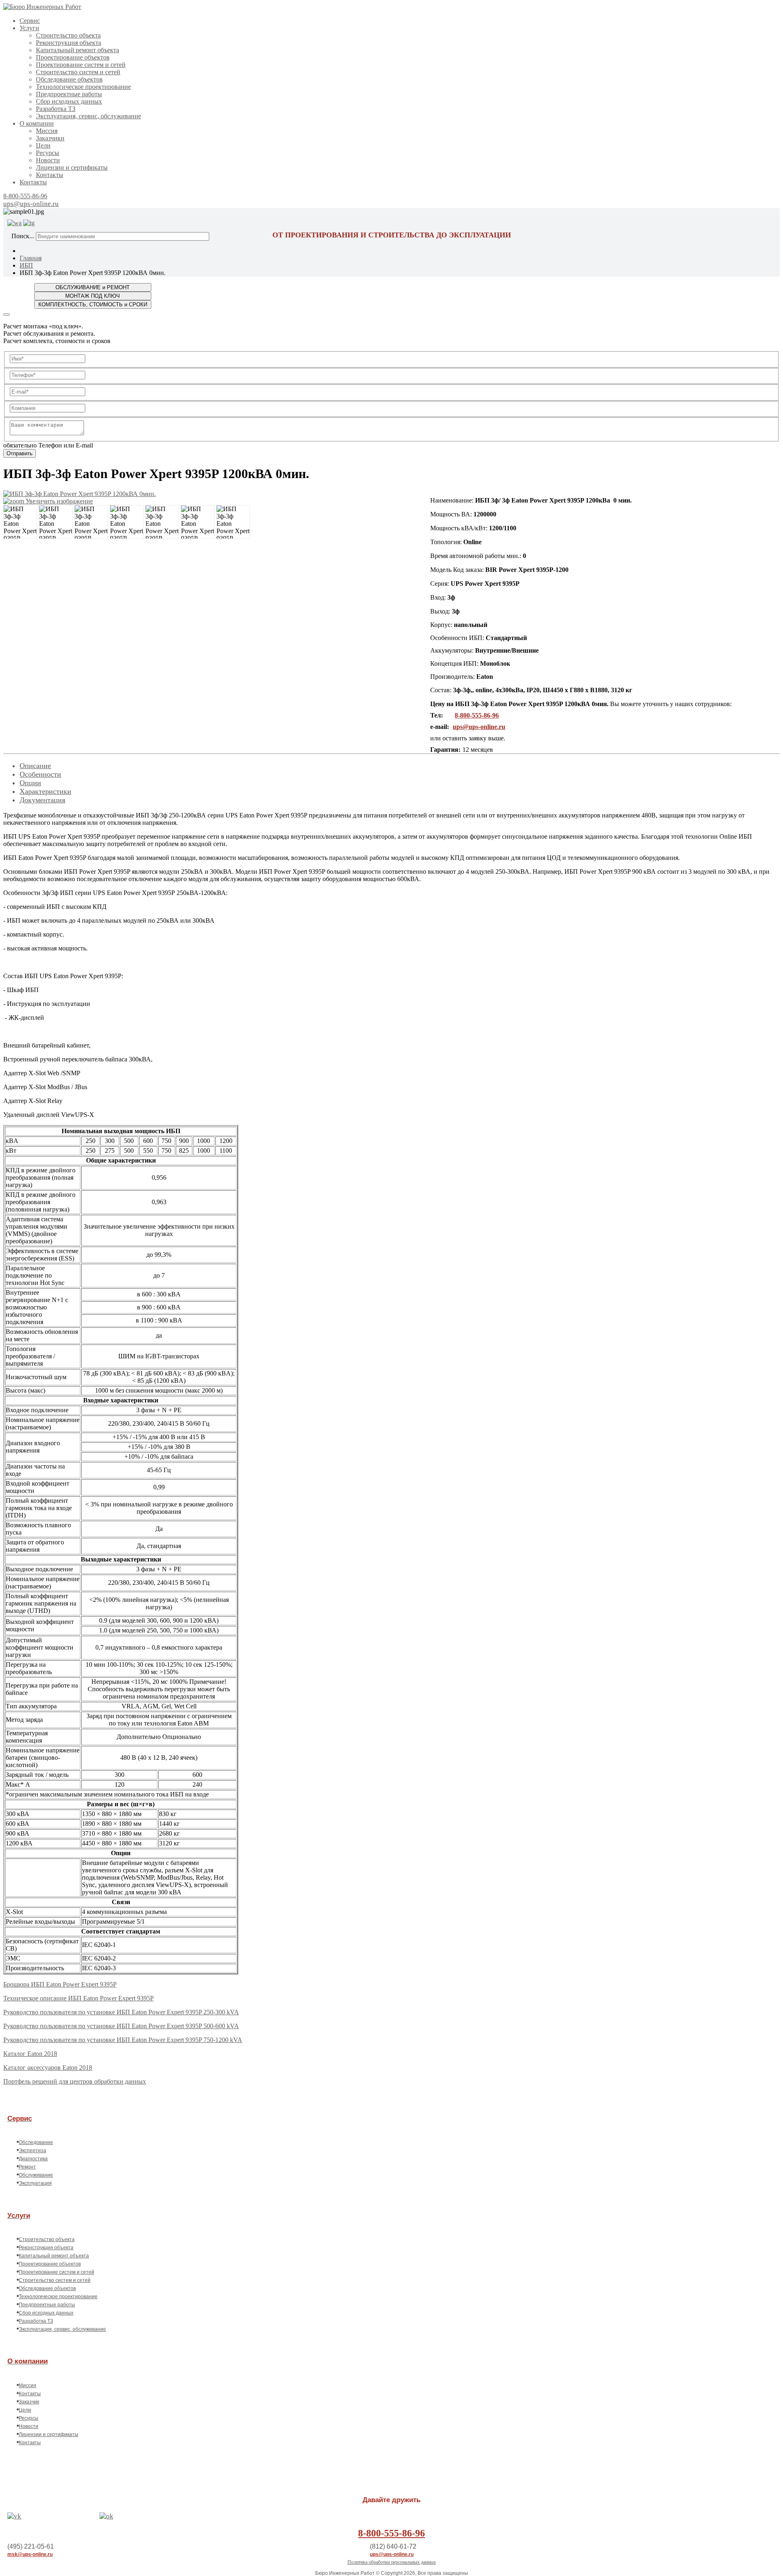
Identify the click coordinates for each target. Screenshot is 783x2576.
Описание (35, 766)
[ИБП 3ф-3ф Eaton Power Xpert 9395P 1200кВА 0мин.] (20, 522)
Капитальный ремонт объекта (77, 50)
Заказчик (29, 2402)
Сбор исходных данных (69, 101)
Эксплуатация (35, 2183)
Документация (42, 800)
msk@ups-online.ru (30, 2554)
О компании (37, 123)
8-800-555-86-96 (25, 196)
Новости (48, 160)
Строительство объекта (68, 35)
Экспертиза (32, 2151)
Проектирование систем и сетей (81, 65)
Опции (30, 783)
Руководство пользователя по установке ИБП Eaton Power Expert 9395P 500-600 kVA (121, 2026)
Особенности (40, 774)
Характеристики (45, 791)
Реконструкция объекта (69, 43)
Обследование (36, 2142)
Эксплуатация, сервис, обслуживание (88, 116)
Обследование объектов (69, 79)
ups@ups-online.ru (31, 204)
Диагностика (33, 2159)
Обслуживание (36, 2175)
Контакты (50, 175)
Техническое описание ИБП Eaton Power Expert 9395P (79, 1998)
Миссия (47, 131)
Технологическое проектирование (83, 87)
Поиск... (23, 236)
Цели (43, 145)
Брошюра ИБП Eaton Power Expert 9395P (60, 1984)
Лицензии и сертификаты (72, 167)
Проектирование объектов (73, 57)
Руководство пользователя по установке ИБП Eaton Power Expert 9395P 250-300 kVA (121, 2012)
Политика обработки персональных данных (392, 2562)
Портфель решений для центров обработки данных (75, 2081)
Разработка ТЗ (56, 109)
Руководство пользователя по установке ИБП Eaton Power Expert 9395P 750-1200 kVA (123, 2040)
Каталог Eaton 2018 (30, 2054)
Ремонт (27, 2167)
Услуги (29, 28)
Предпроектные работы (69, 94)
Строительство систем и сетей (78, 72)
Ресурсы (48, 153)
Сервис (30, 21)
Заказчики (50, 138)
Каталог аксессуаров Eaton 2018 (48, 2068)
